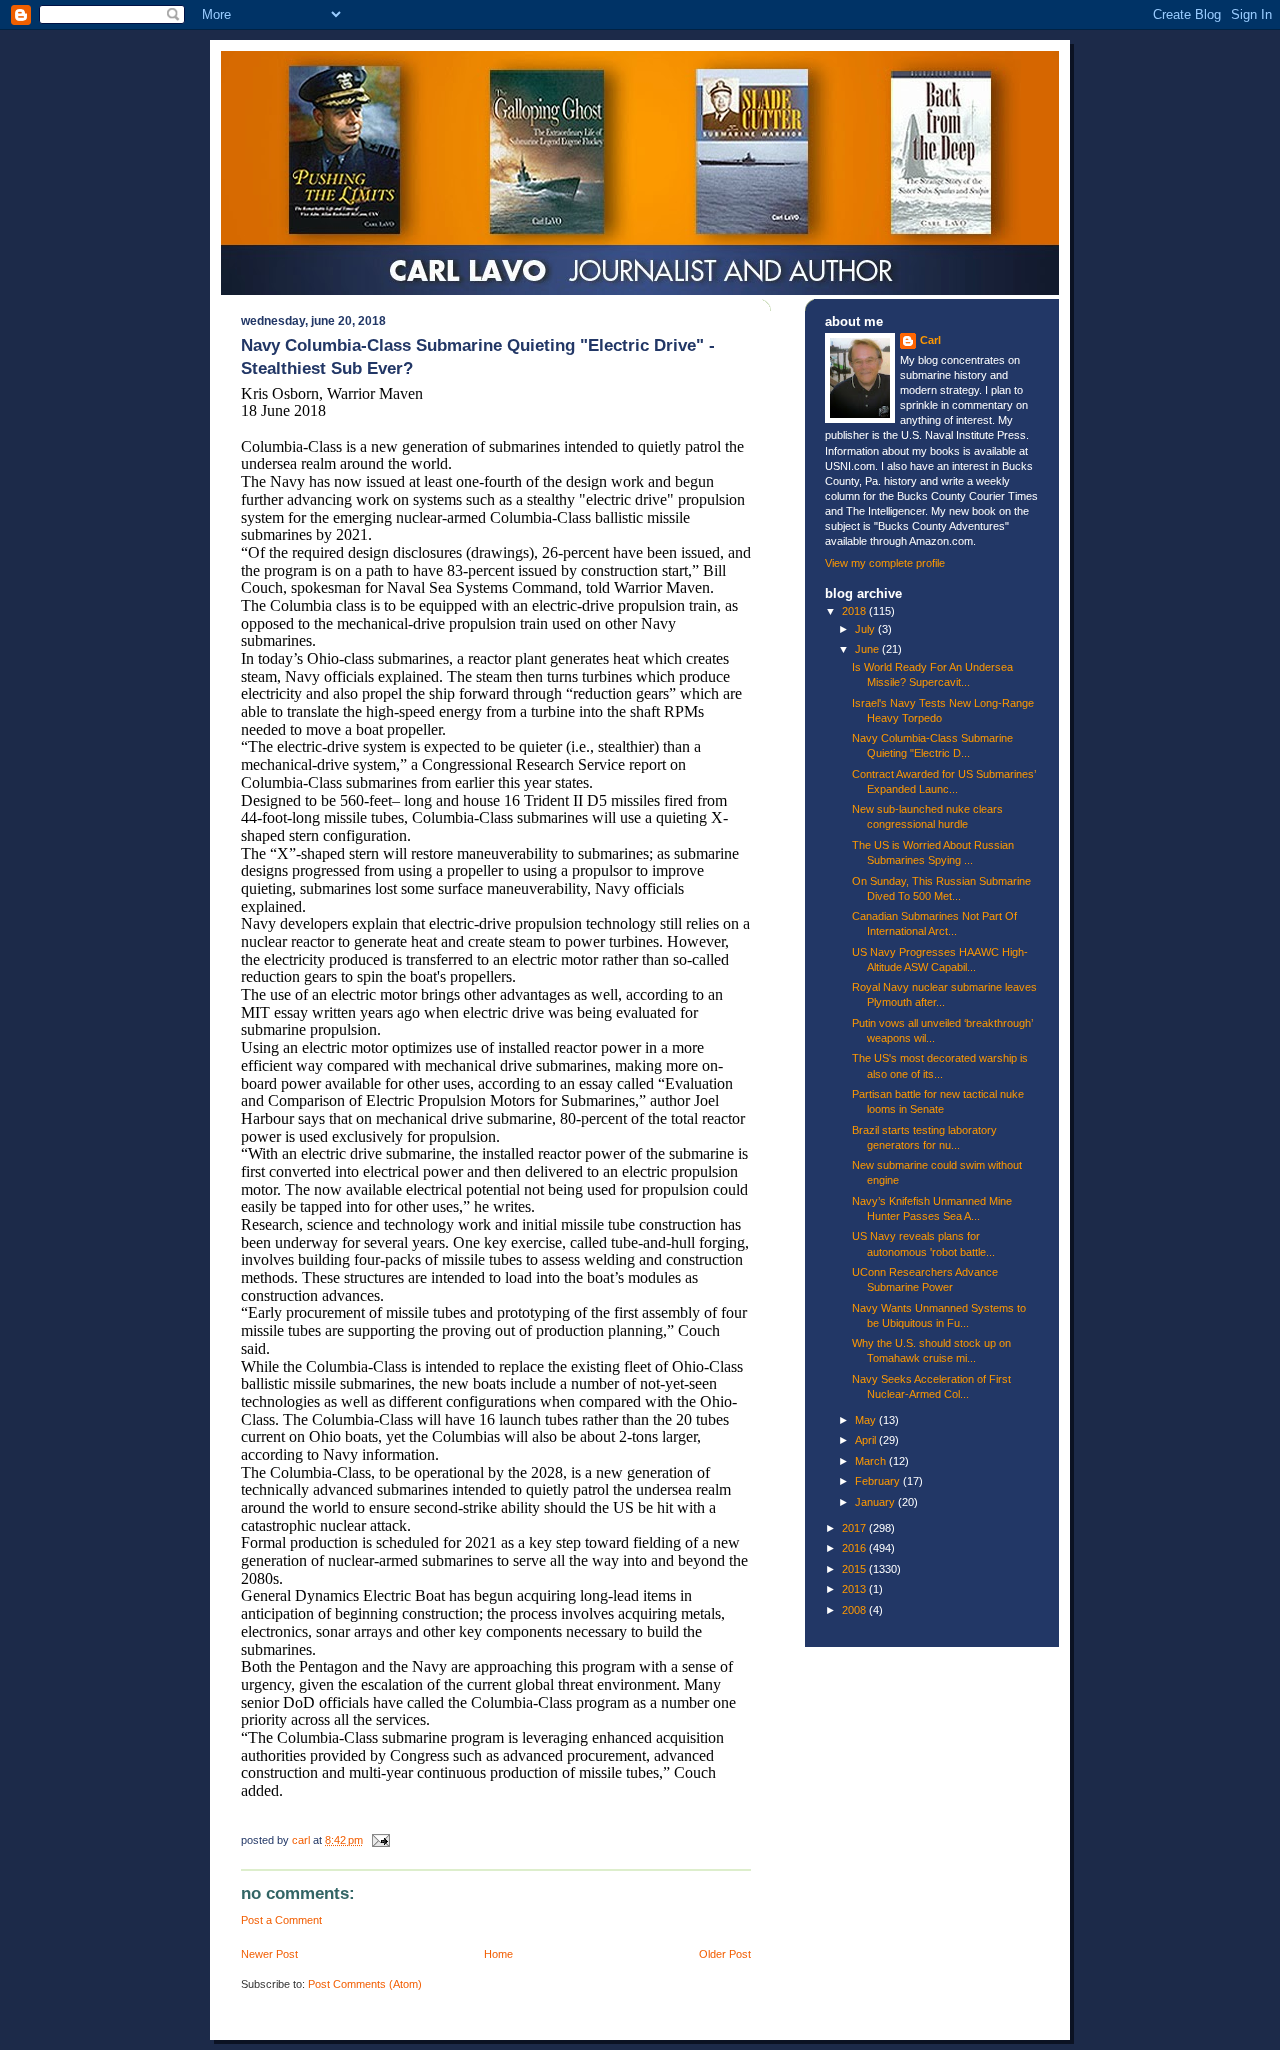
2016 (855, 1548)
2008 (855, 1610)
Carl (930, 340)
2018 (855, 611)
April (867, 1440)
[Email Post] (379, 1840)
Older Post (725, 1954)
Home (498, 1954)
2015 (855, 1569)
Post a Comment (281, 1920)
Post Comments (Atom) (365, 1984)
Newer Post (269, 1954)
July (866, 629)
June (868, 649)
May (867, 1420)
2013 (855, 1589)
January (876, 1502)
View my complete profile (885, 563)
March (872, 1461)
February (879, 1481)
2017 (855, 1528)
